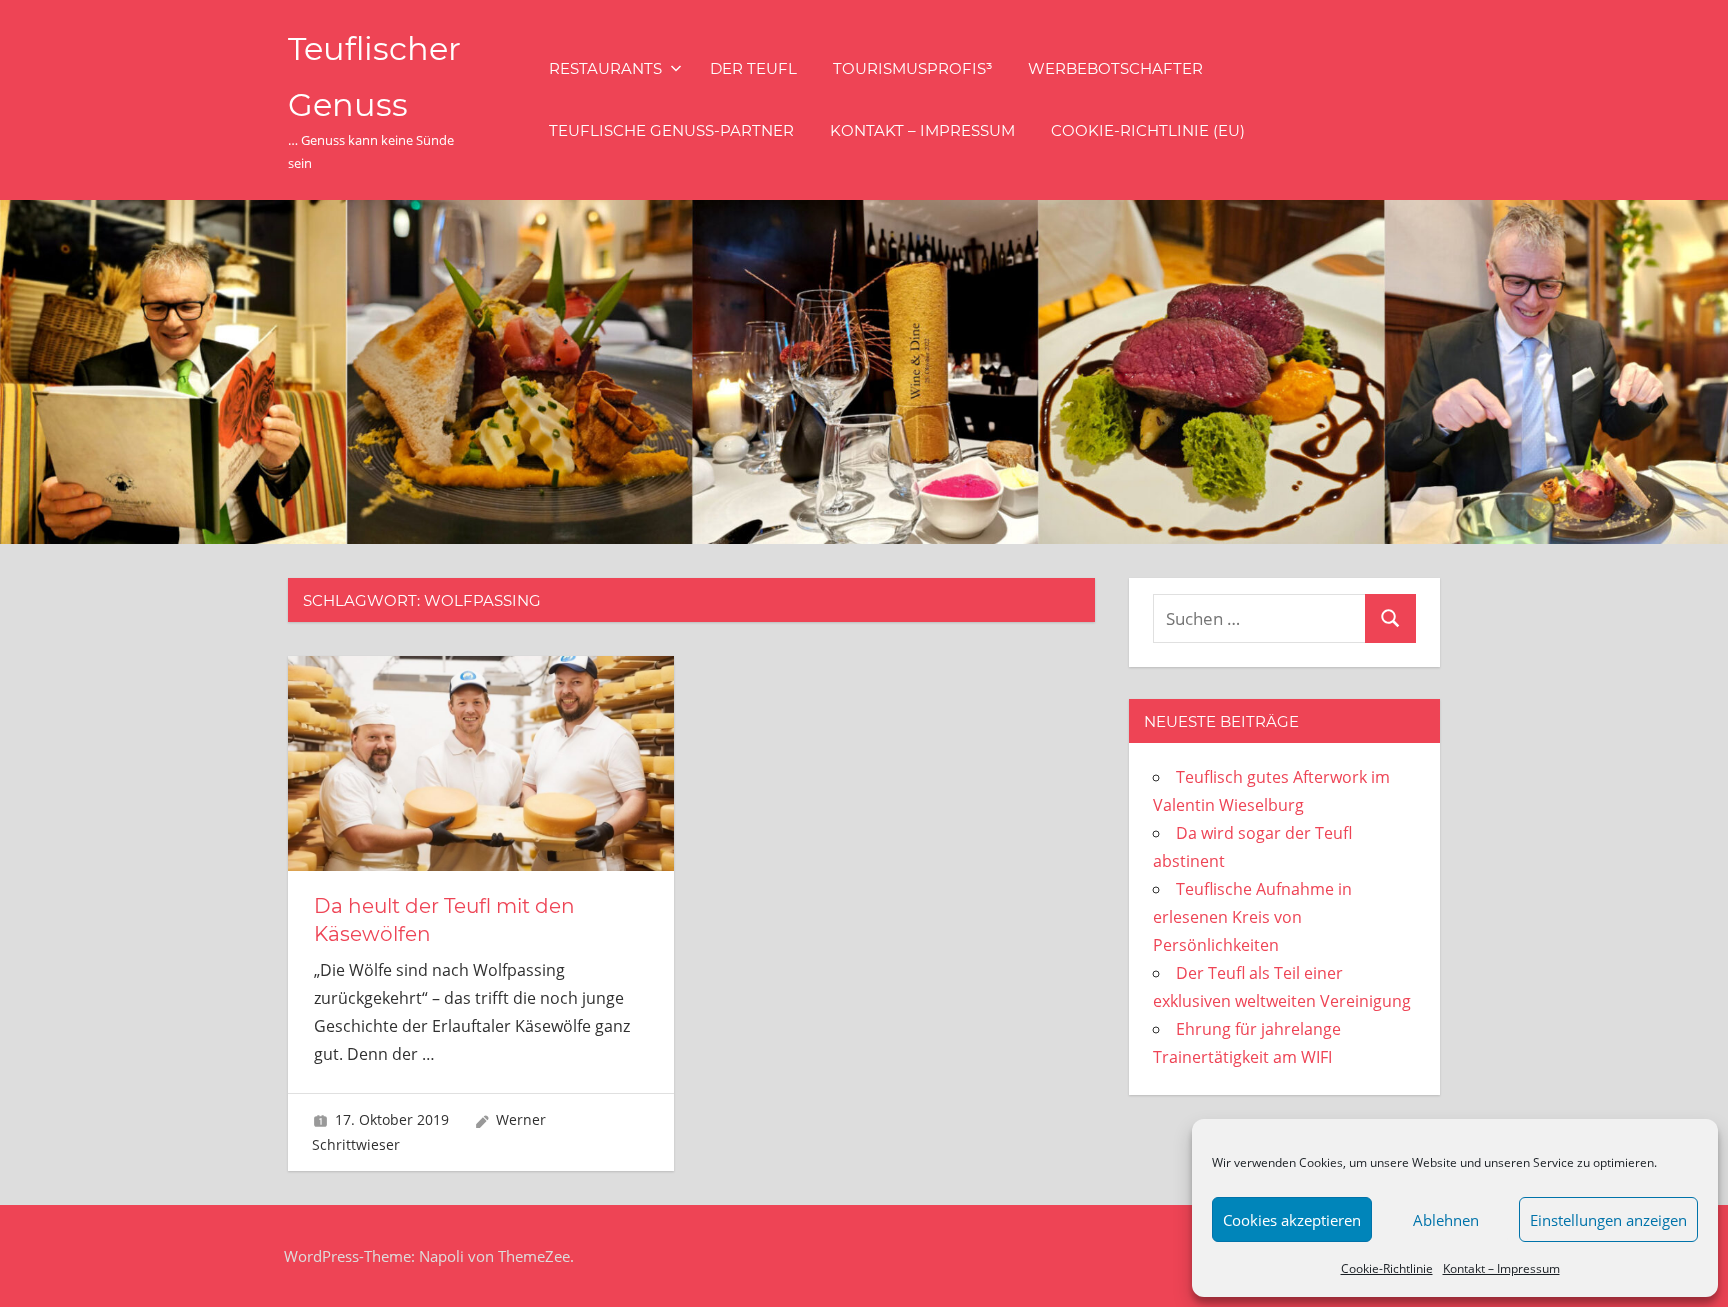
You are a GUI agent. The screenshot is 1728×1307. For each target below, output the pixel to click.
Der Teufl (753, 68)
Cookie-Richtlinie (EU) (1148, 130)
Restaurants (605, 68)
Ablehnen (1446, 1220)
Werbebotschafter (1115, 68)
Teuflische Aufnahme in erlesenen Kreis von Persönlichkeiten (1252, 917)
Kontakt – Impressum (1501, 1268)
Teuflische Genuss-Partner (671, 130)
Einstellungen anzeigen (1608, 1220)
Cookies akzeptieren (1292, 1220)
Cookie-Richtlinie (1387, 1268)
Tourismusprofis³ (912, 68)
